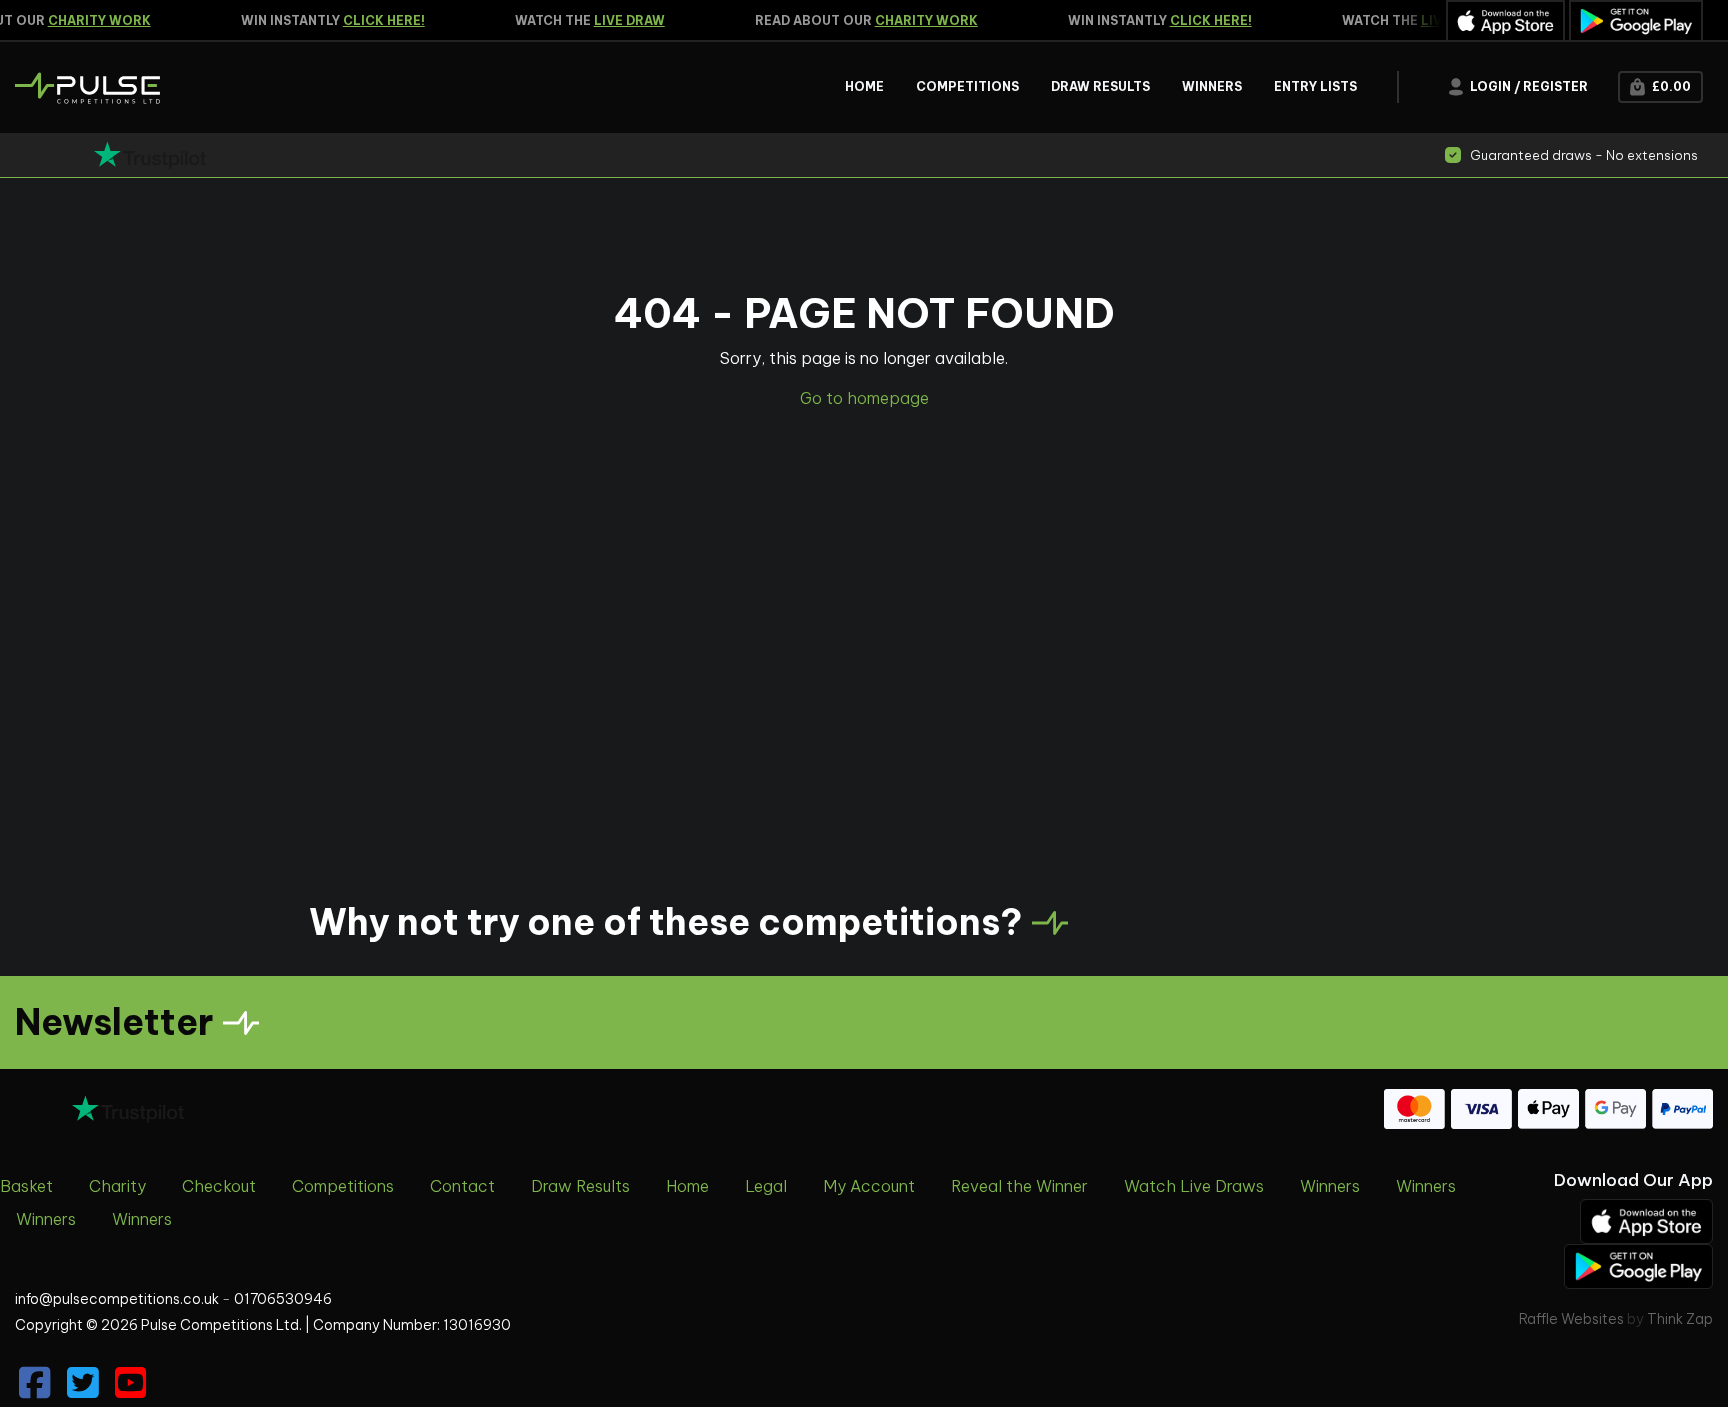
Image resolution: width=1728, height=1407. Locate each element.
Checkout (219, 1186)
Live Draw (618, 20)
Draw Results (580, 1186)
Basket (26, 1186)
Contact (462, 1186)
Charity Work (88, 20)
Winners (1330, 1186)
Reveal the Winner (1019, 1186)
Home (687, 1186)
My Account (869, 1186)
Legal (766, 1186)
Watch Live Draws (1194, 1186)
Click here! (373, 20)
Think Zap (1680, 1319)
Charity (117, 1186)
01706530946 (283, 1299)
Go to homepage (864, 398)
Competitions (343, 1186)
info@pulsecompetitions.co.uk (117, 1299)
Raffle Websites (1571, 1319)
